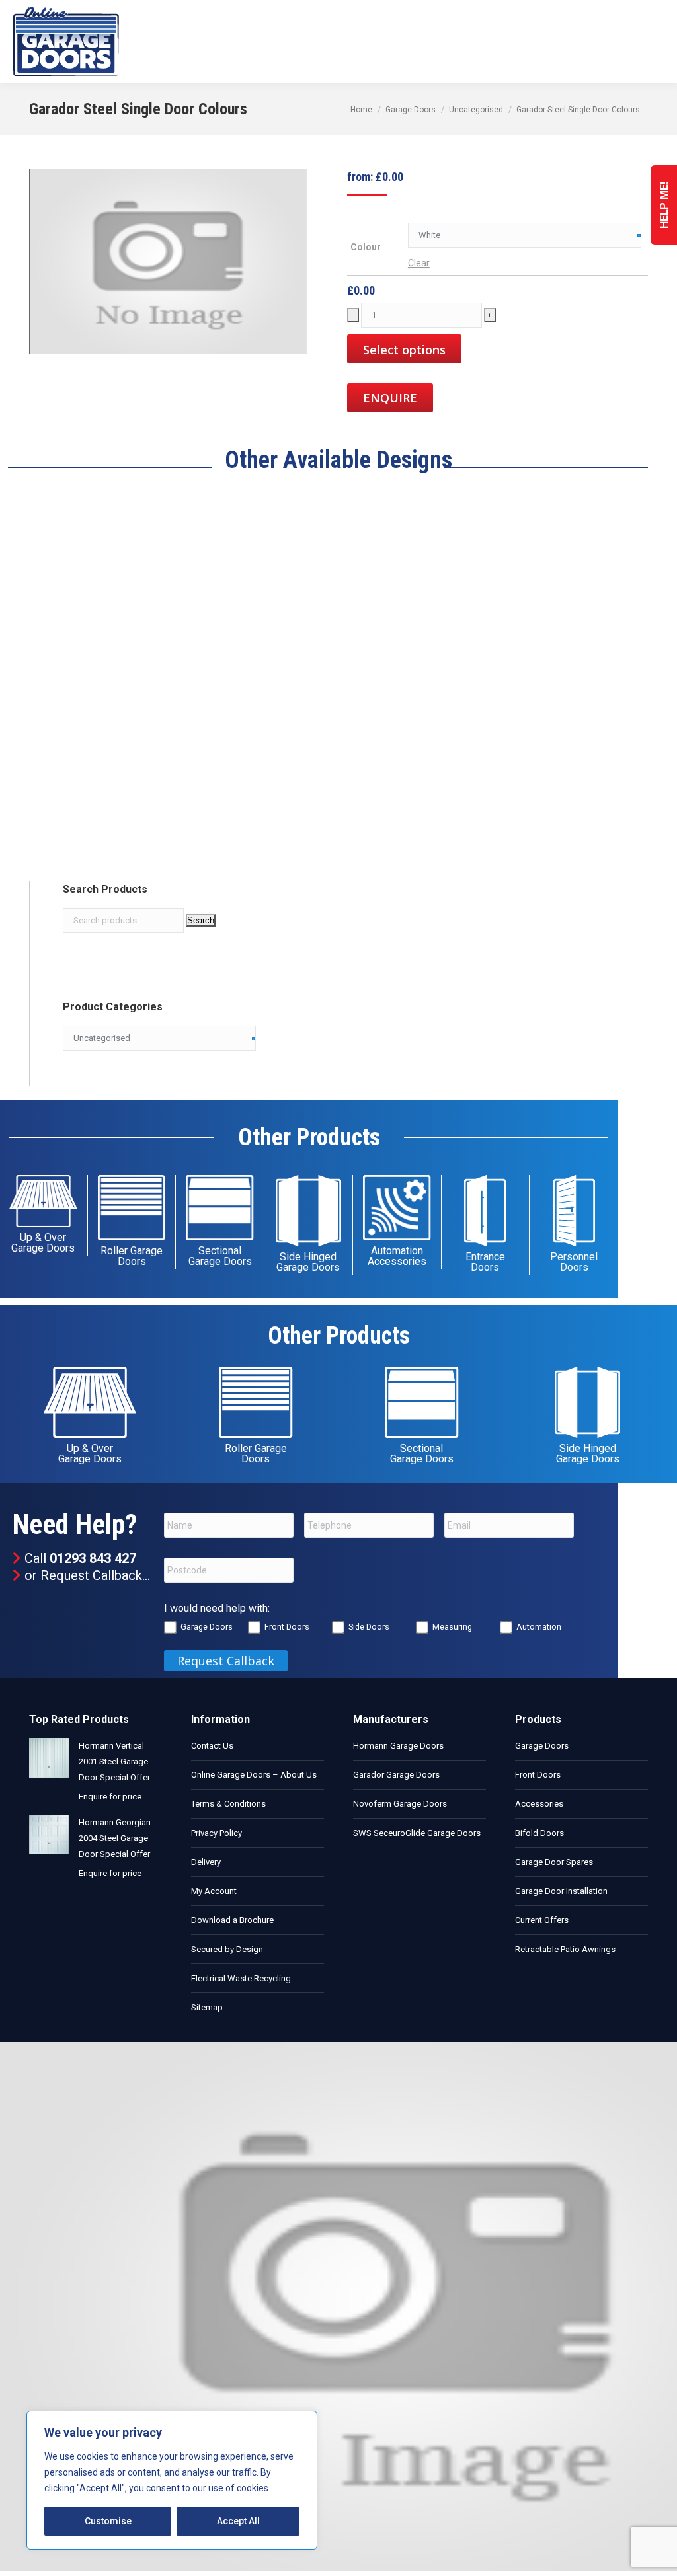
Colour (366, 247)
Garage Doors (207, 1627)
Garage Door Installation (561, 1891)
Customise (108, 2521)
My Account (214, 1891)
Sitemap (207, 2007)
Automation (539, 1627)
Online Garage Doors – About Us (254, 1775)
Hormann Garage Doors (398, 1746)
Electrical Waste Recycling (241, 1978)
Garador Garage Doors (396, 1775)
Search (201, 920)
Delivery (206, 1862)
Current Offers (542, 1920)
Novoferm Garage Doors (400, 1804)
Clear (419, 263)
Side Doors (369, 1627)
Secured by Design (227, 1949)
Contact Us (212, 1746)
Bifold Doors (539, 1833)
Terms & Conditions (228, 1804)
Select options (404, 350)
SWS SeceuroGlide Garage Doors (417, 1833)
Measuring (452, 1627)
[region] (172, 2480)
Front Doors (287, 1627)
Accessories (539, 1804)
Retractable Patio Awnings (565, 1949)
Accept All (238, 2521)
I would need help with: (217, 1608)
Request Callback (91, 1575)
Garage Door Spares (554, 1862)
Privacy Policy (217, 1833)
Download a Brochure (232, 1920)
